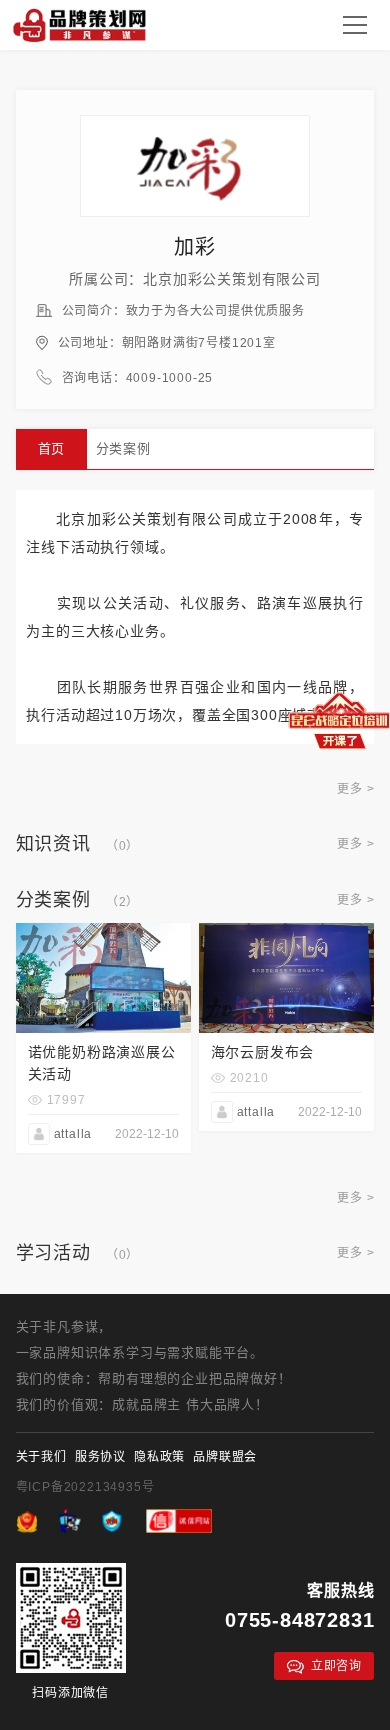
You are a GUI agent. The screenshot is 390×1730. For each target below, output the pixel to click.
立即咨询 (336, 1666)
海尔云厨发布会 (263, 1052)
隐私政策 (159, 1457)
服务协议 (100, 1457)
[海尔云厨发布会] (287, 931)
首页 (52, 448)
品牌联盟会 (225, 1457)
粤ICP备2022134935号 (85, 1487)
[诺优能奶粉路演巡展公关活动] (104, 931)
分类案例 (123, 448)
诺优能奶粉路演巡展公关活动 (102, 1063)
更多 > (355, 789)
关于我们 (41, 1457)
